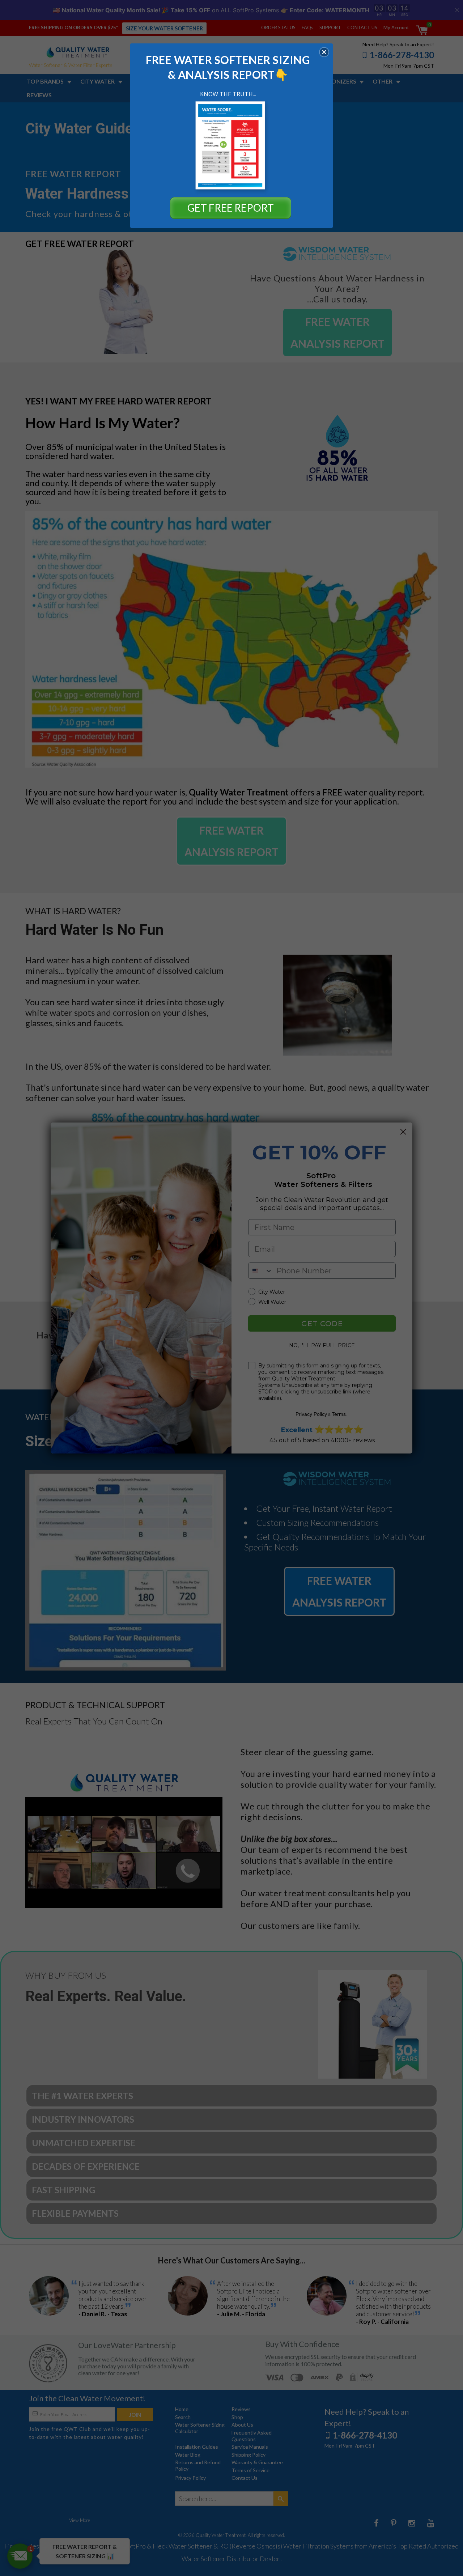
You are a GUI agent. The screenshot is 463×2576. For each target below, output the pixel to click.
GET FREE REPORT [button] (231, 208)
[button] (324, 52)
